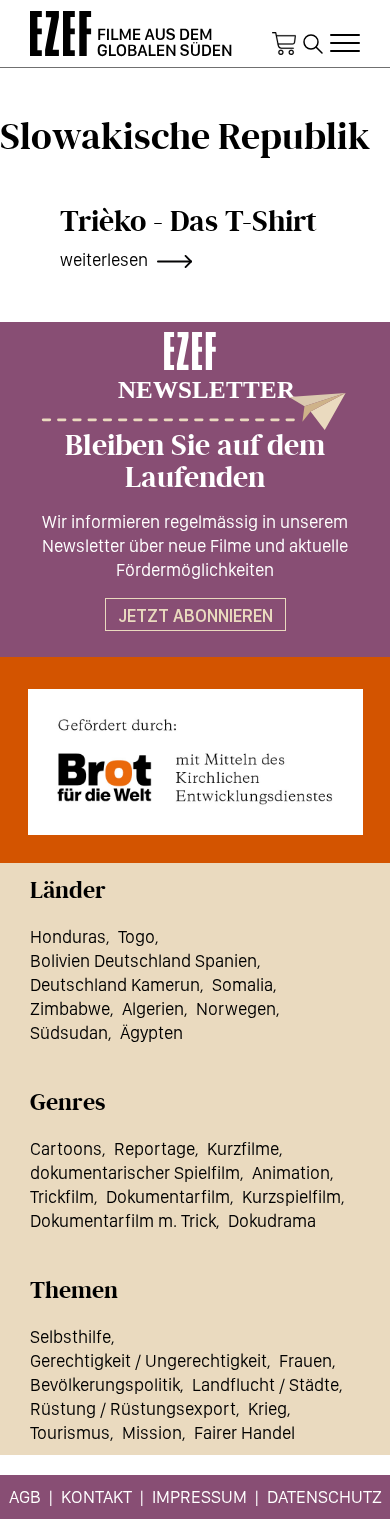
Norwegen (236, 1008)
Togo (136, 936)
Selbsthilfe (70, 1336)
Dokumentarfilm (168, 1196)
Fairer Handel (244, 1432)
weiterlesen (104, 259)
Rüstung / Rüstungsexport (133, 1408)
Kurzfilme (243, 1148)
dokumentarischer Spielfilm (135, 1172)
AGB (25, 1496)
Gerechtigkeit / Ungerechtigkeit (148, 1360)
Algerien (153, 1008)
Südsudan (69, 1032)
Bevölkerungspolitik (105, 1384)
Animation (291, 1172)
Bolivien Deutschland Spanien (143, 960)
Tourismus (70, 1432)
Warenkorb (284, 44)
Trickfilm (62, 1196)
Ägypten (151, 1032)
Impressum (199, 1496)
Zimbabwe (70, 1008)
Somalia (242, 984)
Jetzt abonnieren (195, 615)
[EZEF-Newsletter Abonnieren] (195, 381)
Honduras (68, 936)
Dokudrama (272, 1220)
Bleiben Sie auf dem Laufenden (195, 462)
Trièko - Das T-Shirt (188, 222)
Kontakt (96, 1496)
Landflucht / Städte (265, 1384)
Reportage (154, 1148)
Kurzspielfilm (291, 1196)
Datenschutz (324, 1496)
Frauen (305, 1360)
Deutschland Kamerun (115, 984)
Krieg (267, 1408)
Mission (152, 1432)
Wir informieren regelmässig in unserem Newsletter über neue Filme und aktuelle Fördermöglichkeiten (195, 545)
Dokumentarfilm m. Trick (123, 1220)
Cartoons (66, 1148)
